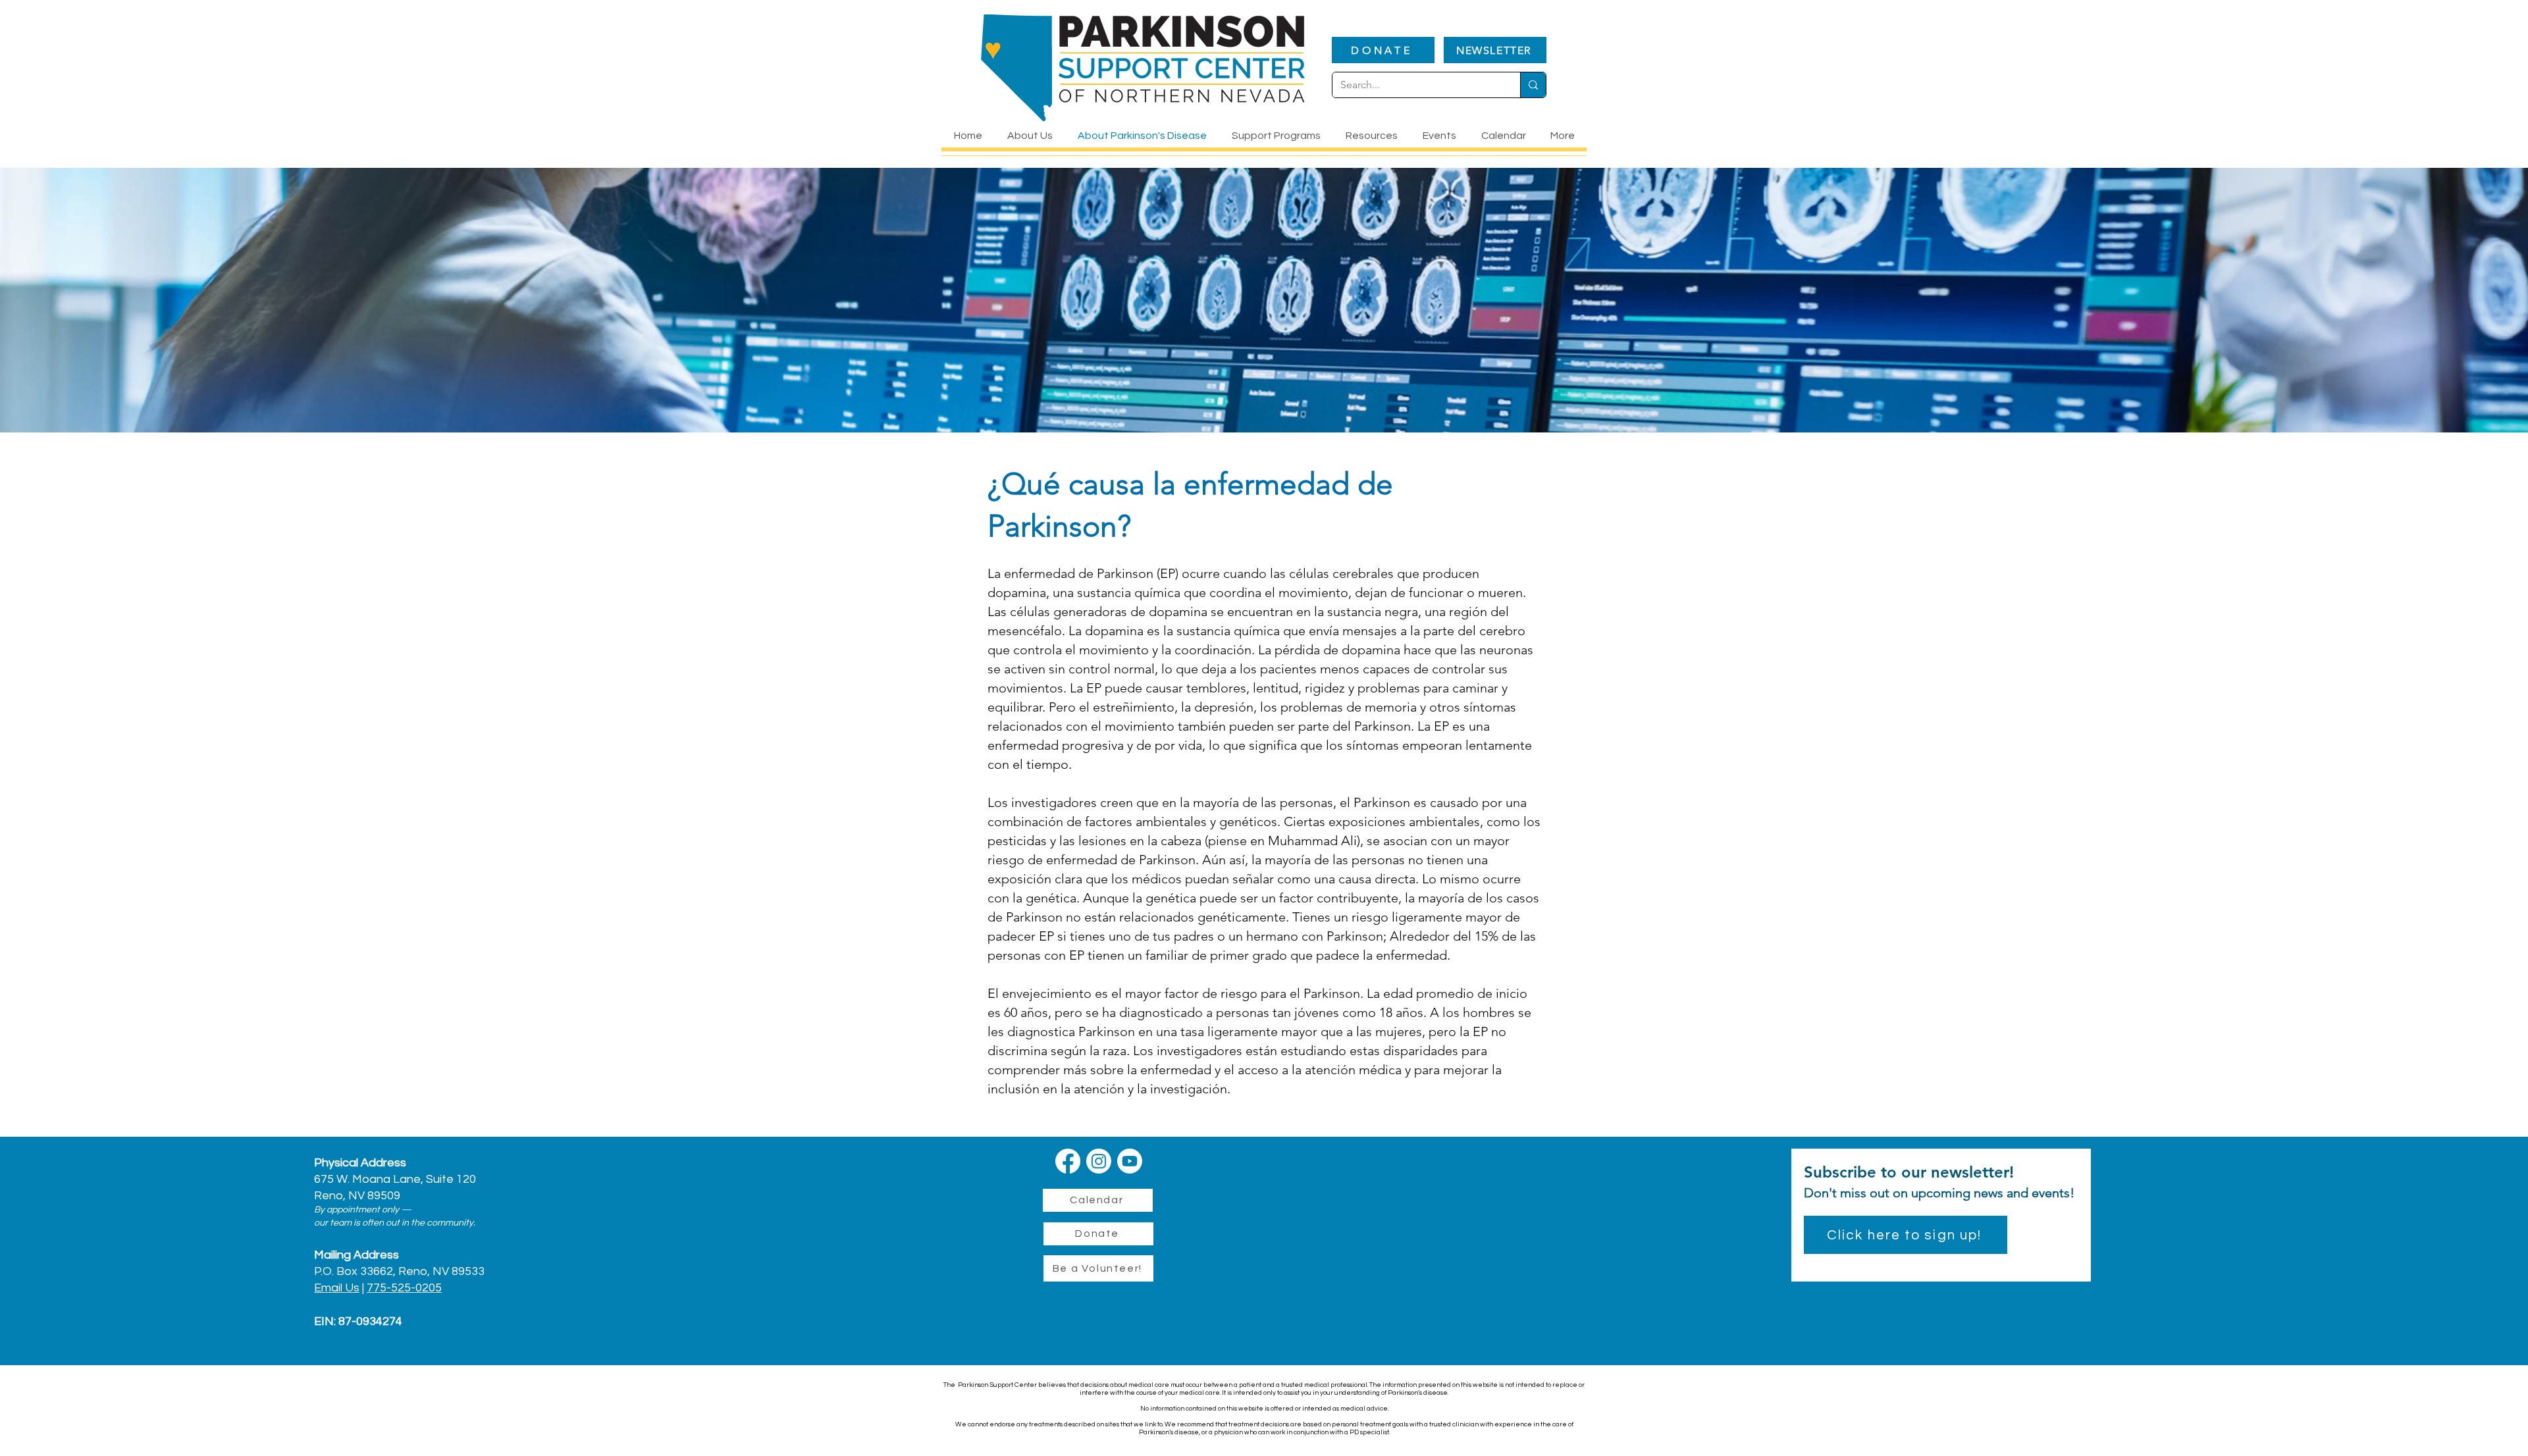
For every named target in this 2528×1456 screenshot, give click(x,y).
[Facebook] (1068, 1161)
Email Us (337, 1288)
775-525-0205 (404, 1288)
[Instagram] (1099, 1161)
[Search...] (1533, 85)
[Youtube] (1130, 1161)
